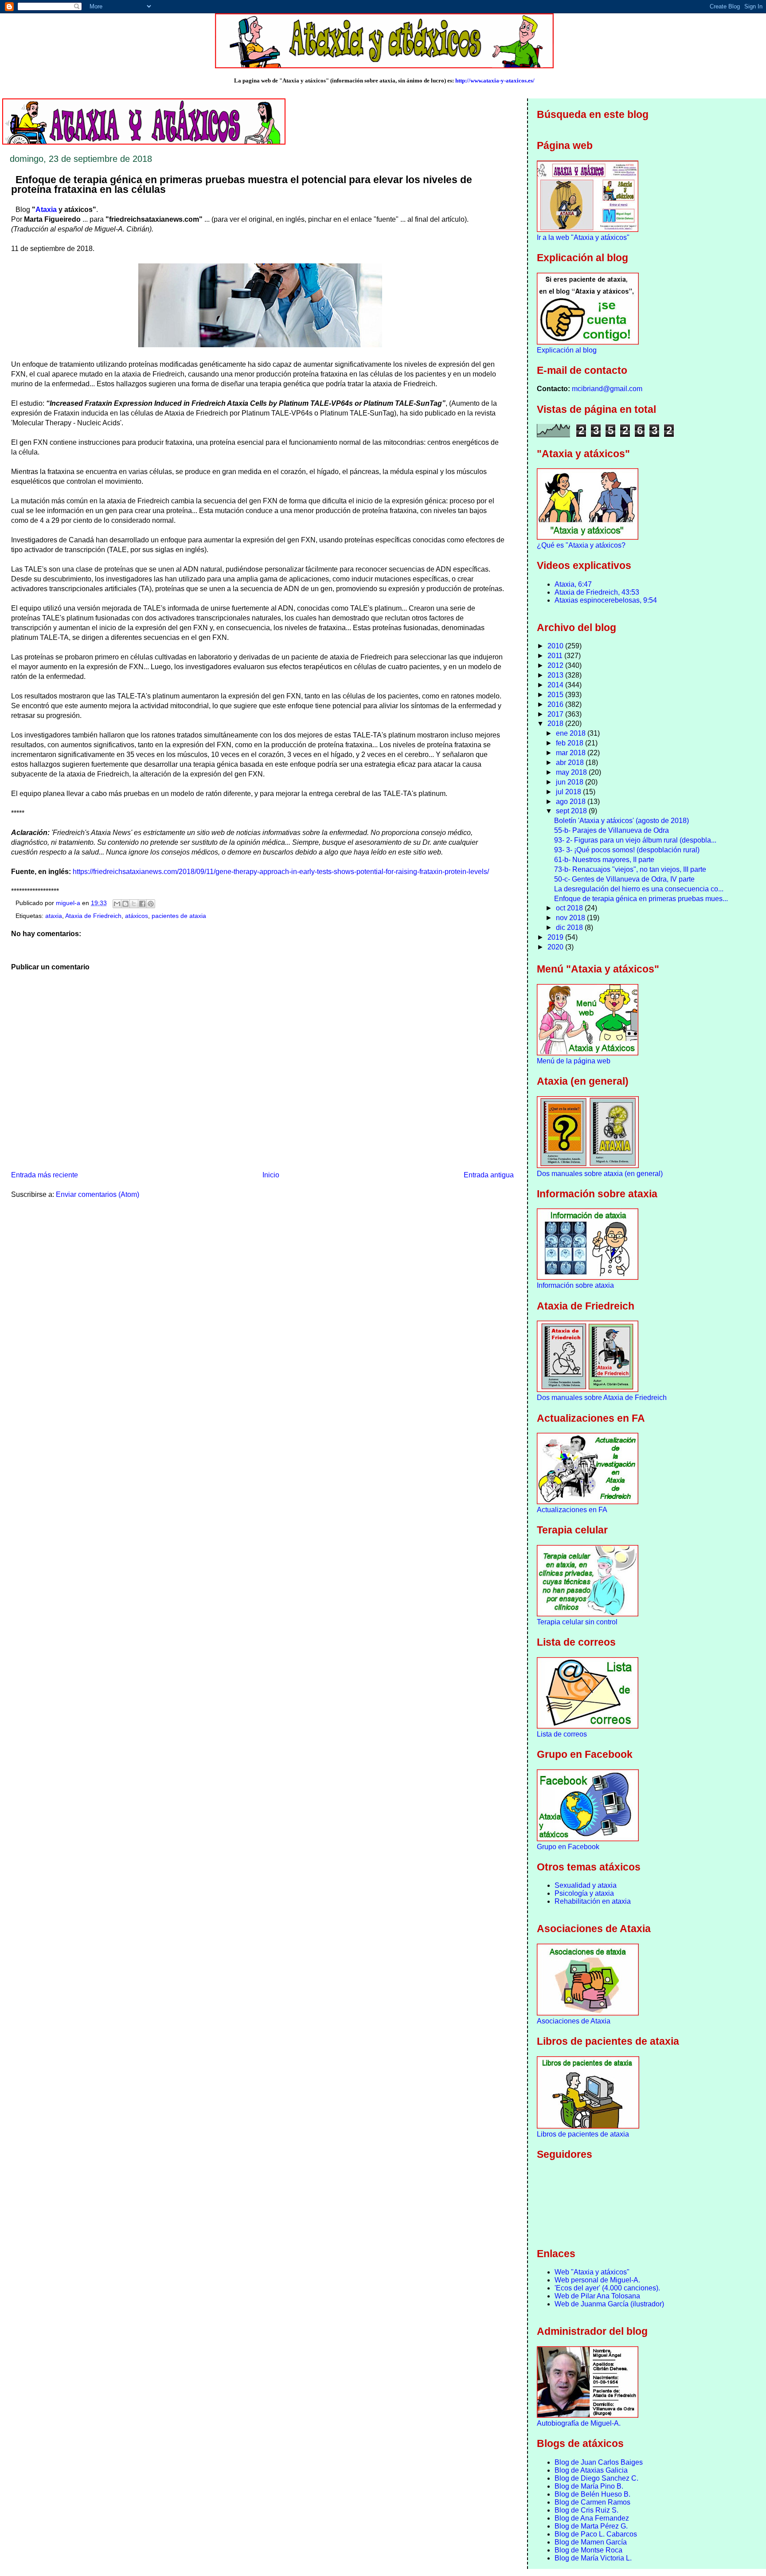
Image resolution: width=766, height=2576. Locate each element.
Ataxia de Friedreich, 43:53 (597, 592)
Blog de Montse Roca (588, 2550)
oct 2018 (570, 908)
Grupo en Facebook (568, 1847)
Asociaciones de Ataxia (574, 2021)
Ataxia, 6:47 (573, 584)
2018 (556, 723)
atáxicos (137, 916)
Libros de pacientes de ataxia (583, 2134)
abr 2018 (571, 763)
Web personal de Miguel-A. (597, 2280)
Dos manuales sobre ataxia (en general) (600, 1174)
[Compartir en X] (134, 904)
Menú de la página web (574, 1061)
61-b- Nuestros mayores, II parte (604, 860)
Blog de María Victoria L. (593, 2558)
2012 (556, 665)
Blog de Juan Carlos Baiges (599, 2462)
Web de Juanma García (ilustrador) (609, 2304)
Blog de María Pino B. (589, 2486)
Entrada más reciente (45, 1175)
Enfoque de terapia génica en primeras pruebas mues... (641, 899)
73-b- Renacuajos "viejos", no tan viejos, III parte (630, 869)
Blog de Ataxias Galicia (591, 2470)
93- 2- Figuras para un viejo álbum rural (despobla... (635, 840)
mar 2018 (572, 753)
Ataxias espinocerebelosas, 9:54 (606, 600)
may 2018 (572, 772)
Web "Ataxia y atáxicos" (592, 2272)
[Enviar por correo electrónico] (117, 904)
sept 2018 (572, 811)
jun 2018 (571, 782)
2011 (556, 656)
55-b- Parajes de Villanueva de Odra (612, 830)
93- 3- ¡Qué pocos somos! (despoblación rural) (627, 850)
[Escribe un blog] (125, 904)
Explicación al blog (567, 350)
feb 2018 (571, 743)
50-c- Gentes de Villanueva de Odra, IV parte (624, 879)
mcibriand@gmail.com (607, 389)
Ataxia (46, 210)
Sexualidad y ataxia (586, 1885)
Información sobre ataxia (575, 1285)
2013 (556, 675)
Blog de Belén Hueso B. (592, 2494)
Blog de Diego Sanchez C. (596, 2478)
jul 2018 (569, 792)
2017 (556, 714)
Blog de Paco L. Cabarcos (596, 2534)
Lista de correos (562, 1734)
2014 (556, 685)
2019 (556, 937)
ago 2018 (572, 802)
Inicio (271, 1175)
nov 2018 (571, 918)
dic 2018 (570, 927)
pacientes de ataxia (179, 916)
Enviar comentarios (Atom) (98, 1194)
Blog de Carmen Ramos (592, 2502)
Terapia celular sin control (577, 1622)
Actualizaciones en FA (572, 1510)
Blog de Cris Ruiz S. (586, 2510)
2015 (556, 695)
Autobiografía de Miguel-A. (579, 2423)
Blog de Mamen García (591, 2542)
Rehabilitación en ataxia (593, 1901)
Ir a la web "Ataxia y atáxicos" (583, 237)
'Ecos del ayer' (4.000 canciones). (607, 2288)
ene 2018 (572, 733)
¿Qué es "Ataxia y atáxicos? (581, 545)
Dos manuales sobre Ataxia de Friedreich (602, 1398)
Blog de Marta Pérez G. (591, 2526)
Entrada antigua (489, 1175)
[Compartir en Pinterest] (151, 904)
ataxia (54, 916)
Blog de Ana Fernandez (592, 2518)
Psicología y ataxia (584, 1893)
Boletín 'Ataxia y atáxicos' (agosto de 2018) (621, 821)
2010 (556, 646)
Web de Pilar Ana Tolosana (597, 2296)
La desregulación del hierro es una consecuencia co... (639, 889)
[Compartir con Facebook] (142, 904)
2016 (556, 704)
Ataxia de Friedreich (93, 916)
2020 (556, 947)
